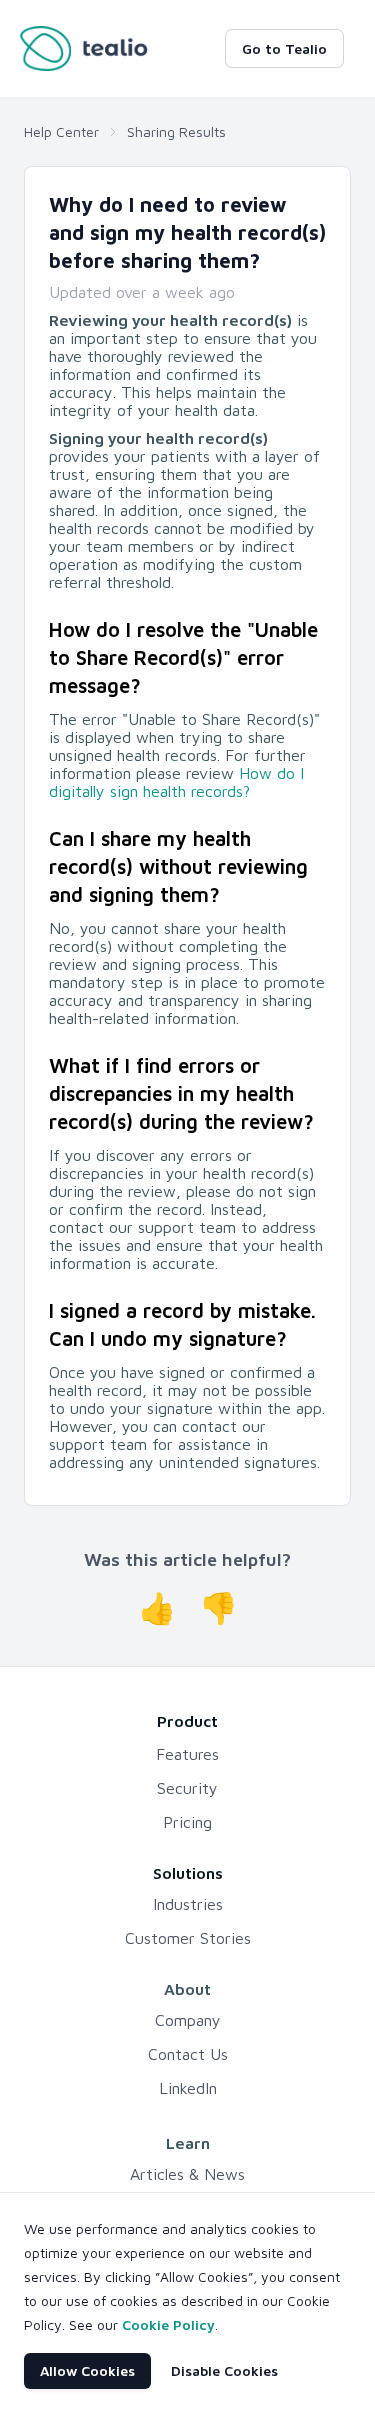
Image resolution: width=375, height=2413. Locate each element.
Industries (188, 1904)
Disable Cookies (224, 2370)
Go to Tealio (284, 48)
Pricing (187, 1822)
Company (188, 2020)
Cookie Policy (168, 2324)
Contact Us (188, 2054)
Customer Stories (188, 1938)
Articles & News (187, 2174)
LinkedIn (188, 2088)
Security (187, 1788)
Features (187, 1754)
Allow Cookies (87, 2370)
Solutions (188, 1873)
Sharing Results (176, 131)
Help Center (61, 131)
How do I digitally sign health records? (176, 782)
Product (187, 1721)
